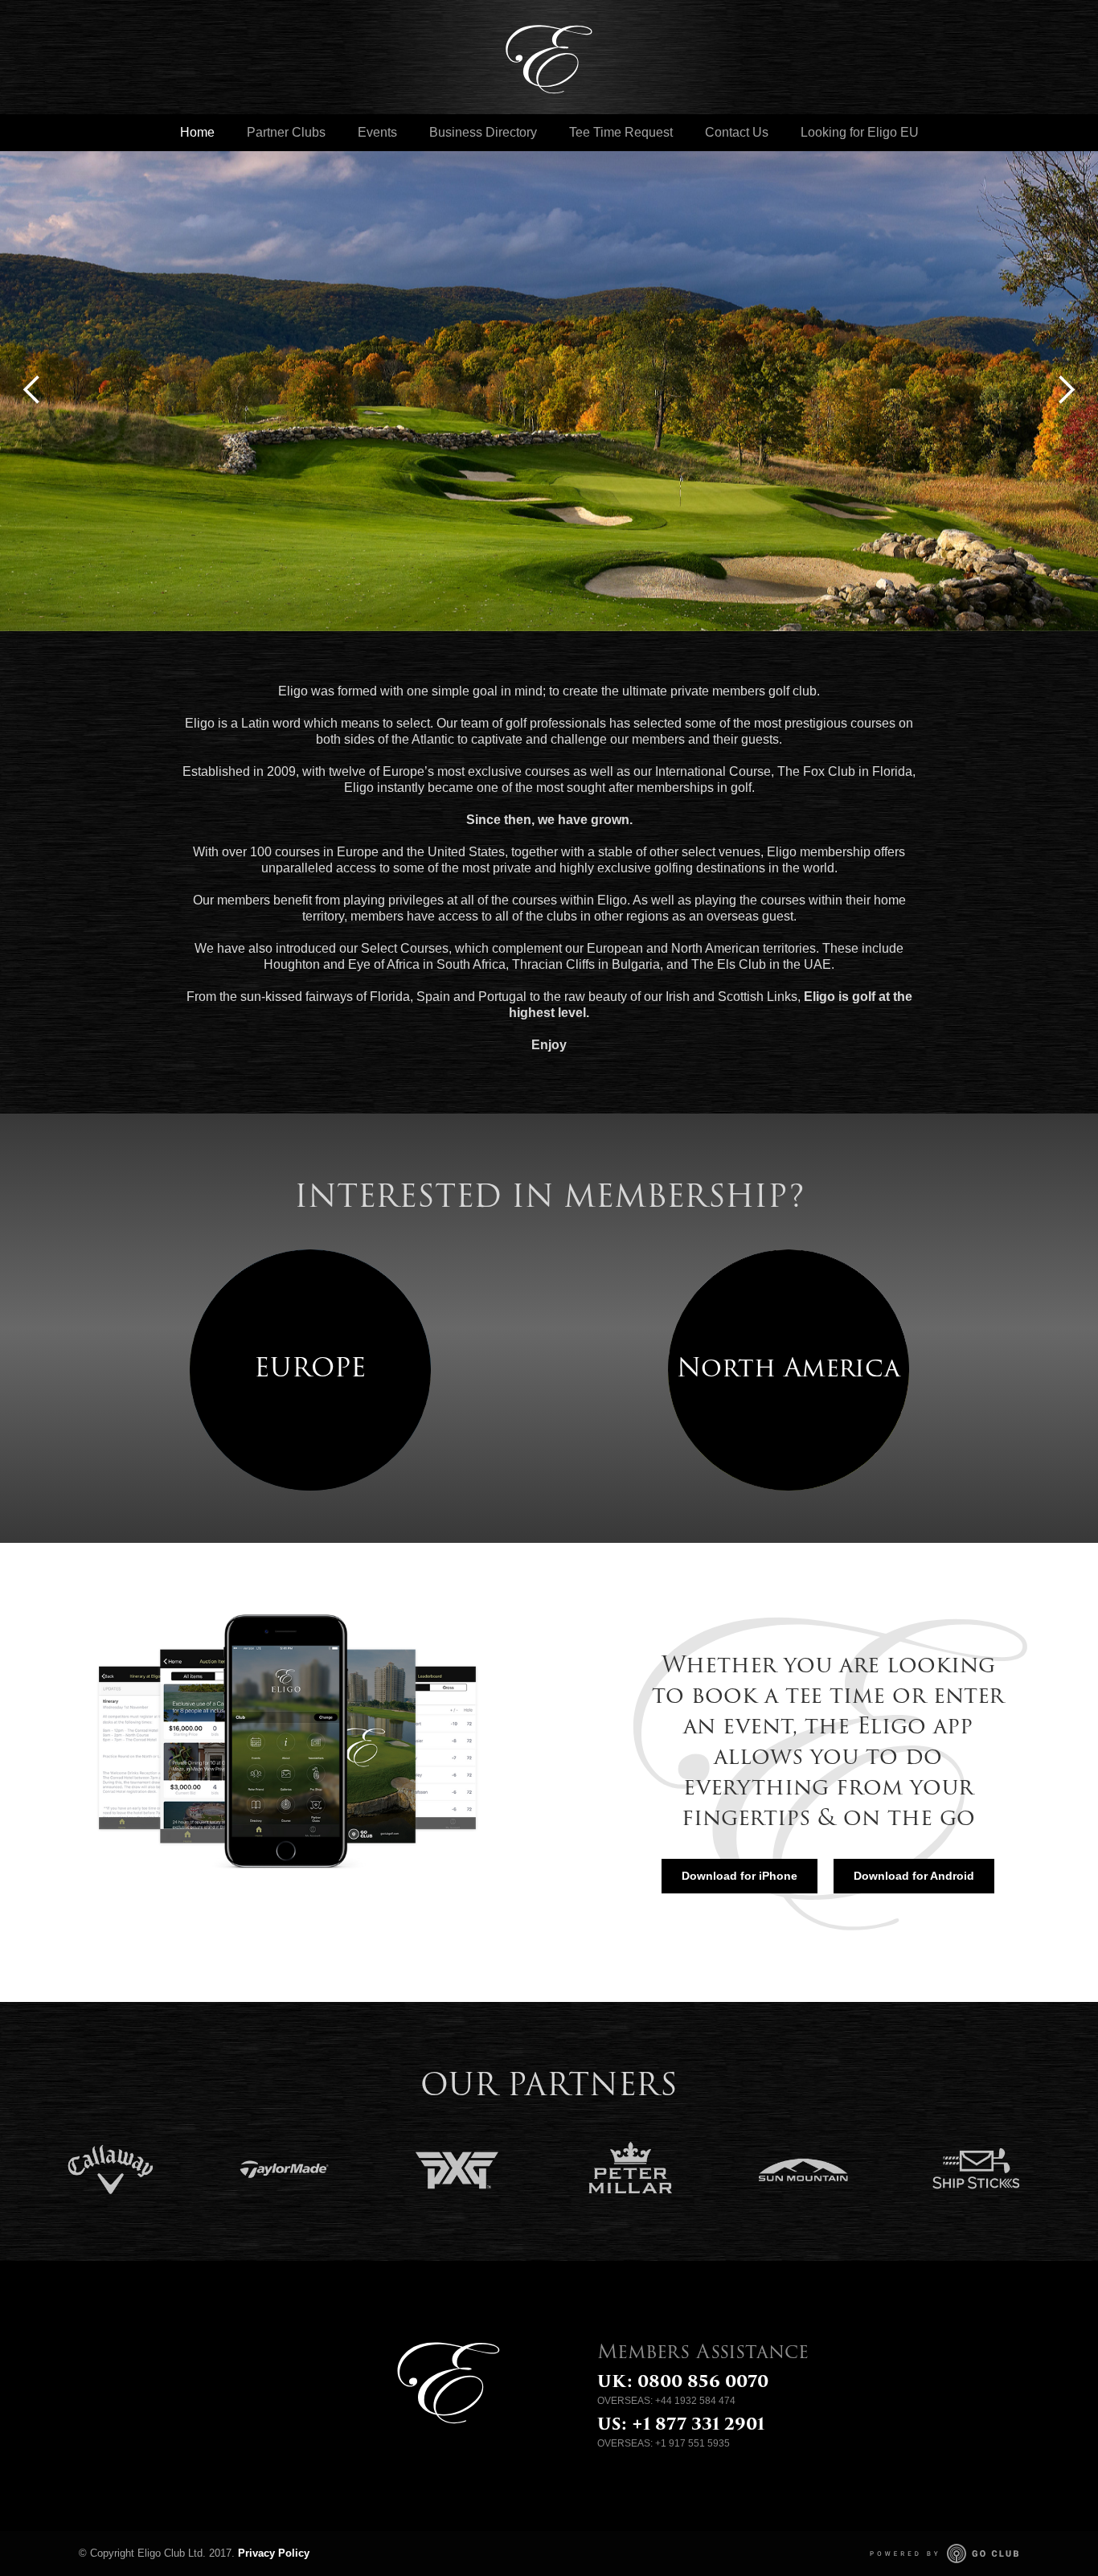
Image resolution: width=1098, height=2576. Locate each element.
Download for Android (914, 1876)
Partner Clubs (286, 132)
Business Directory (483, 132)
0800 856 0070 (703, 2383)
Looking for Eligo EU (860, 132)
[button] (32, 390)
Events (377, 132)
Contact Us (737, 132)
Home (197, 132)
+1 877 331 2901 (698, 2426)
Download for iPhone (740, 1876)
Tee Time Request (621, 132)
